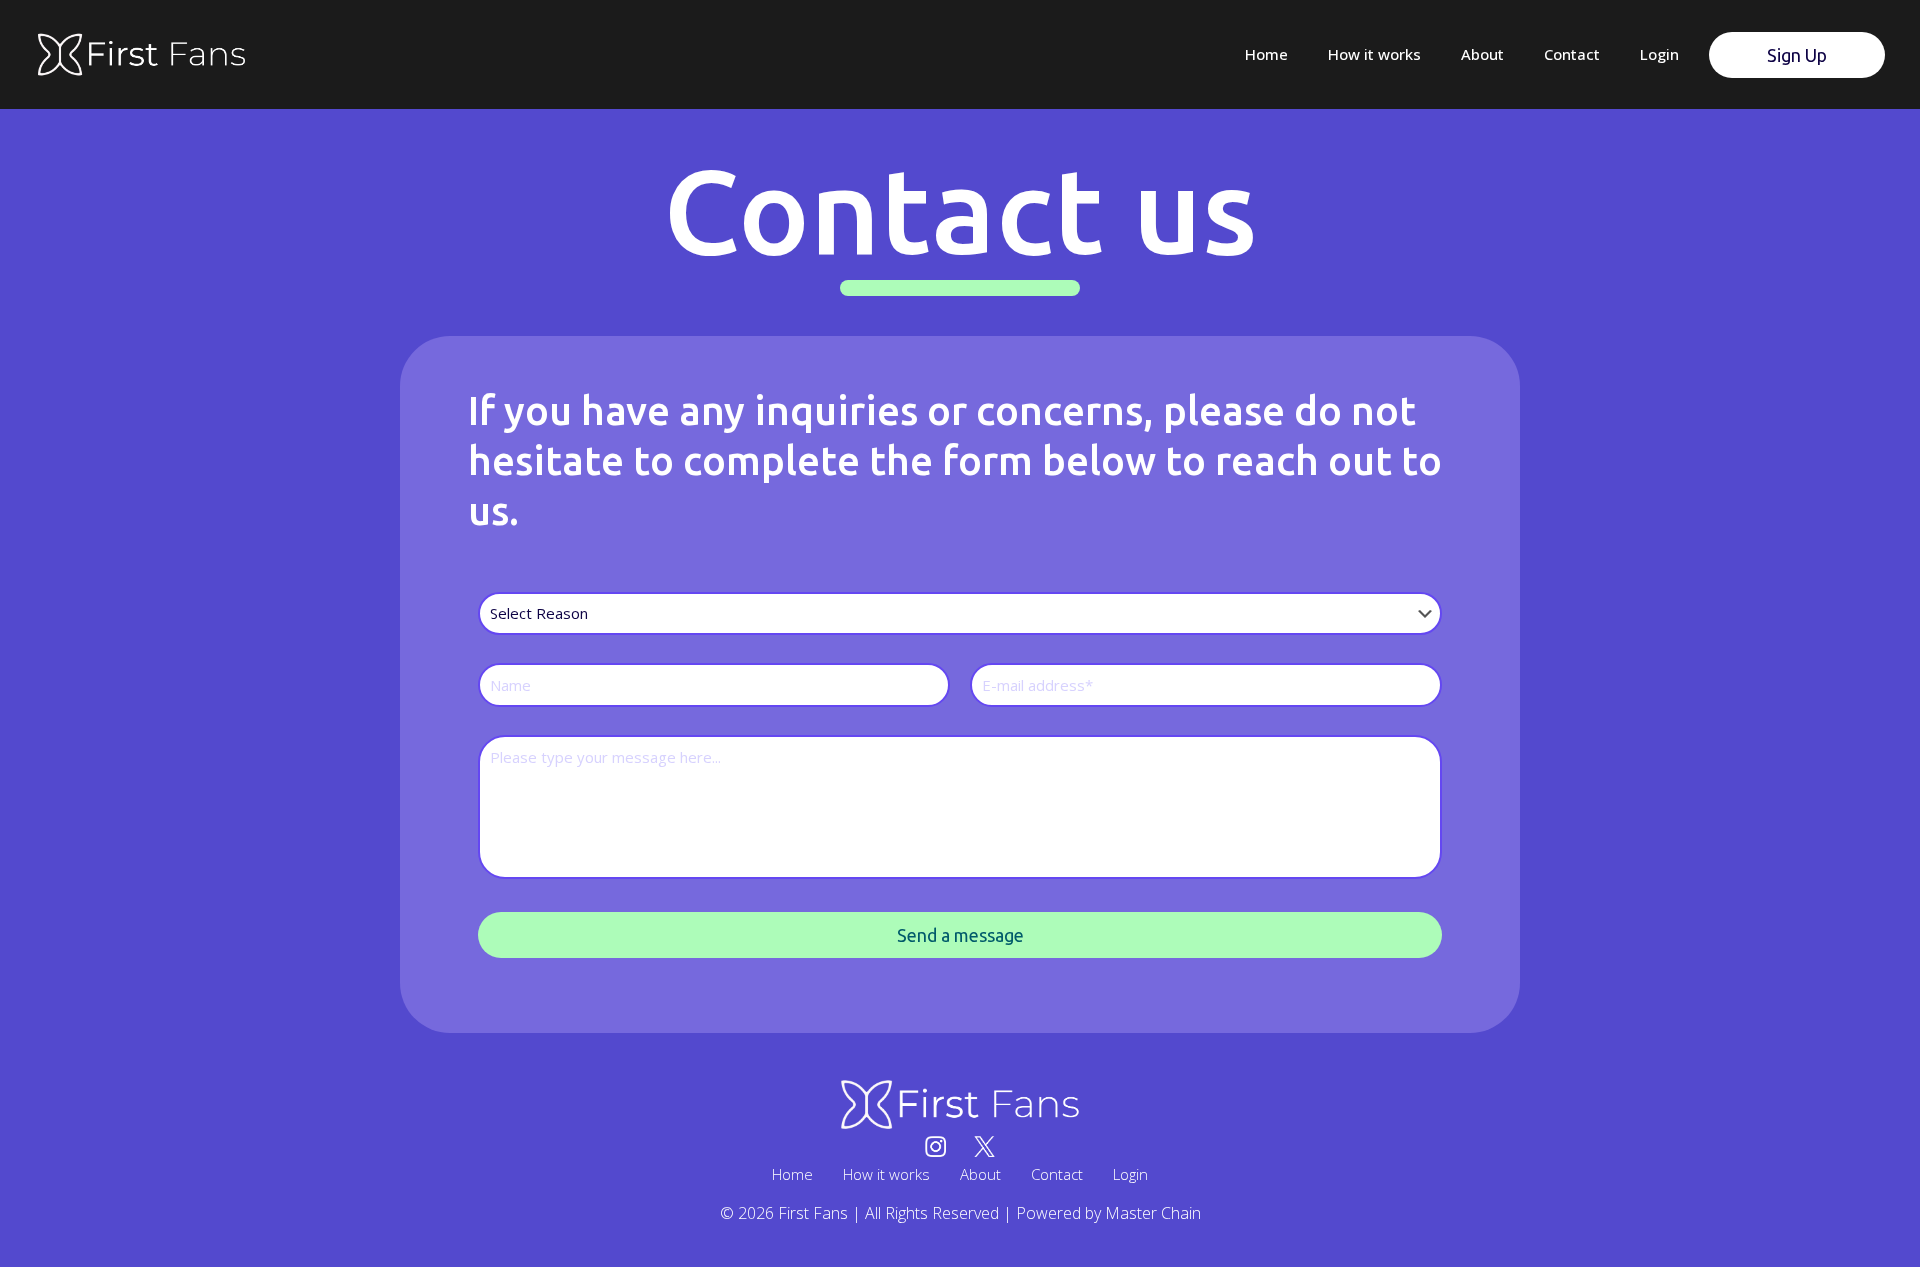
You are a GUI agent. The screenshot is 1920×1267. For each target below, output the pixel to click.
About (980, 1174)
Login (1130, 1174)
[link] (960, 1104)
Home (792, 1174)
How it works (886, 1174)
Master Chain (1153, 1213)
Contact (1057, 1174)
